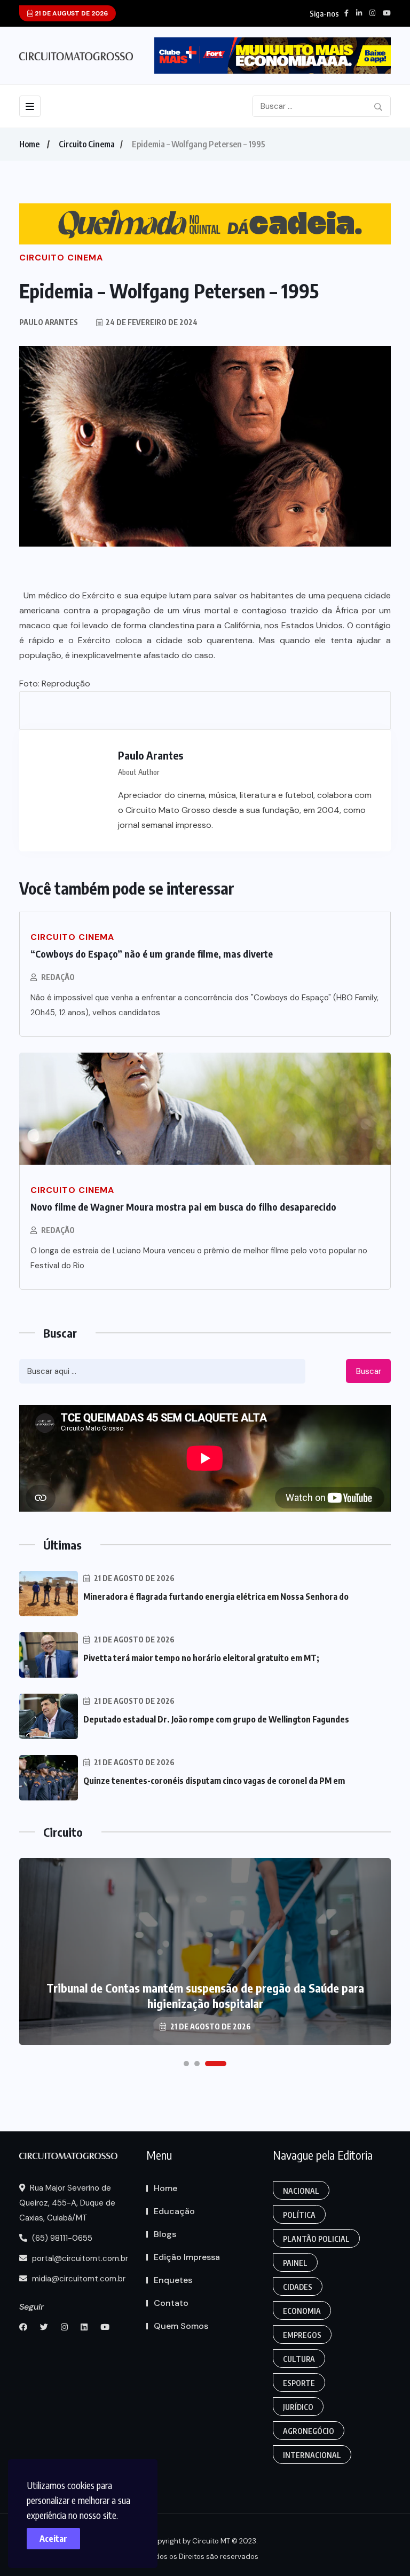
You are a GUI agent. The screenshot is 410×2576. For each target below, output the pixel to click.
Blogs (165, 2234)
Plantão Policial (316, 2239)
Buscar (369, 1371)
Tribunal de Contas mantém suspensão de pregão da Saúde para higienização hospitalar (205, 1996)
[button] (186, 2064)
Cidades (298, 2287)
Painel (295, 2263)
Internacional (312, 2455)
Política (299, 2215)
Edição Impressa (187, 2257)
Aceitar (53, 2539)
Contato (171, 2303)
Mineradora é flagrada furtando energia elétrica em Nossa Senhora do (216, 1597)
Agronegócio (309, 2431)
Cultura (299, 2359)
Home (29, 144)
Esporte (299, 2383)
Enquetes (173, 2280)
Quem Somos (181, 2326)
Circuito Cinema (87, 144)
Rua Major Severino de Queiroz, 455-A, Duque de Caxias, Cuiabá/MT (67, 2203)
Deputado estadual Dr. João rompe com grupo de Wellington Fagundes (216, 1719)
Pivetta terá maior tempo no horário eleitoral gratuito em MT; (201, 1658)
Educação (174, 2211)
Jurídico (298, 2407)
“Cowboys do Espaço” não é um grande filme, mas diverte (152, 954)
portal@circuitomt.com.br (79, 2258)
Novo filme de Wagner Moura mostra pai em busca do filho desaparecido (183, 1207)
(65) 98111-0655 (61, 2238)
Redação (58, 977)
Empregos (302, 2335)
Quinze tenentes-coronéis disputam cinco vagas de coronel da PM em (214, 1781)
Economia (302, 2311)
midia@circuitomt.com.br (78, 2279)
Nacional (301, 2191)
